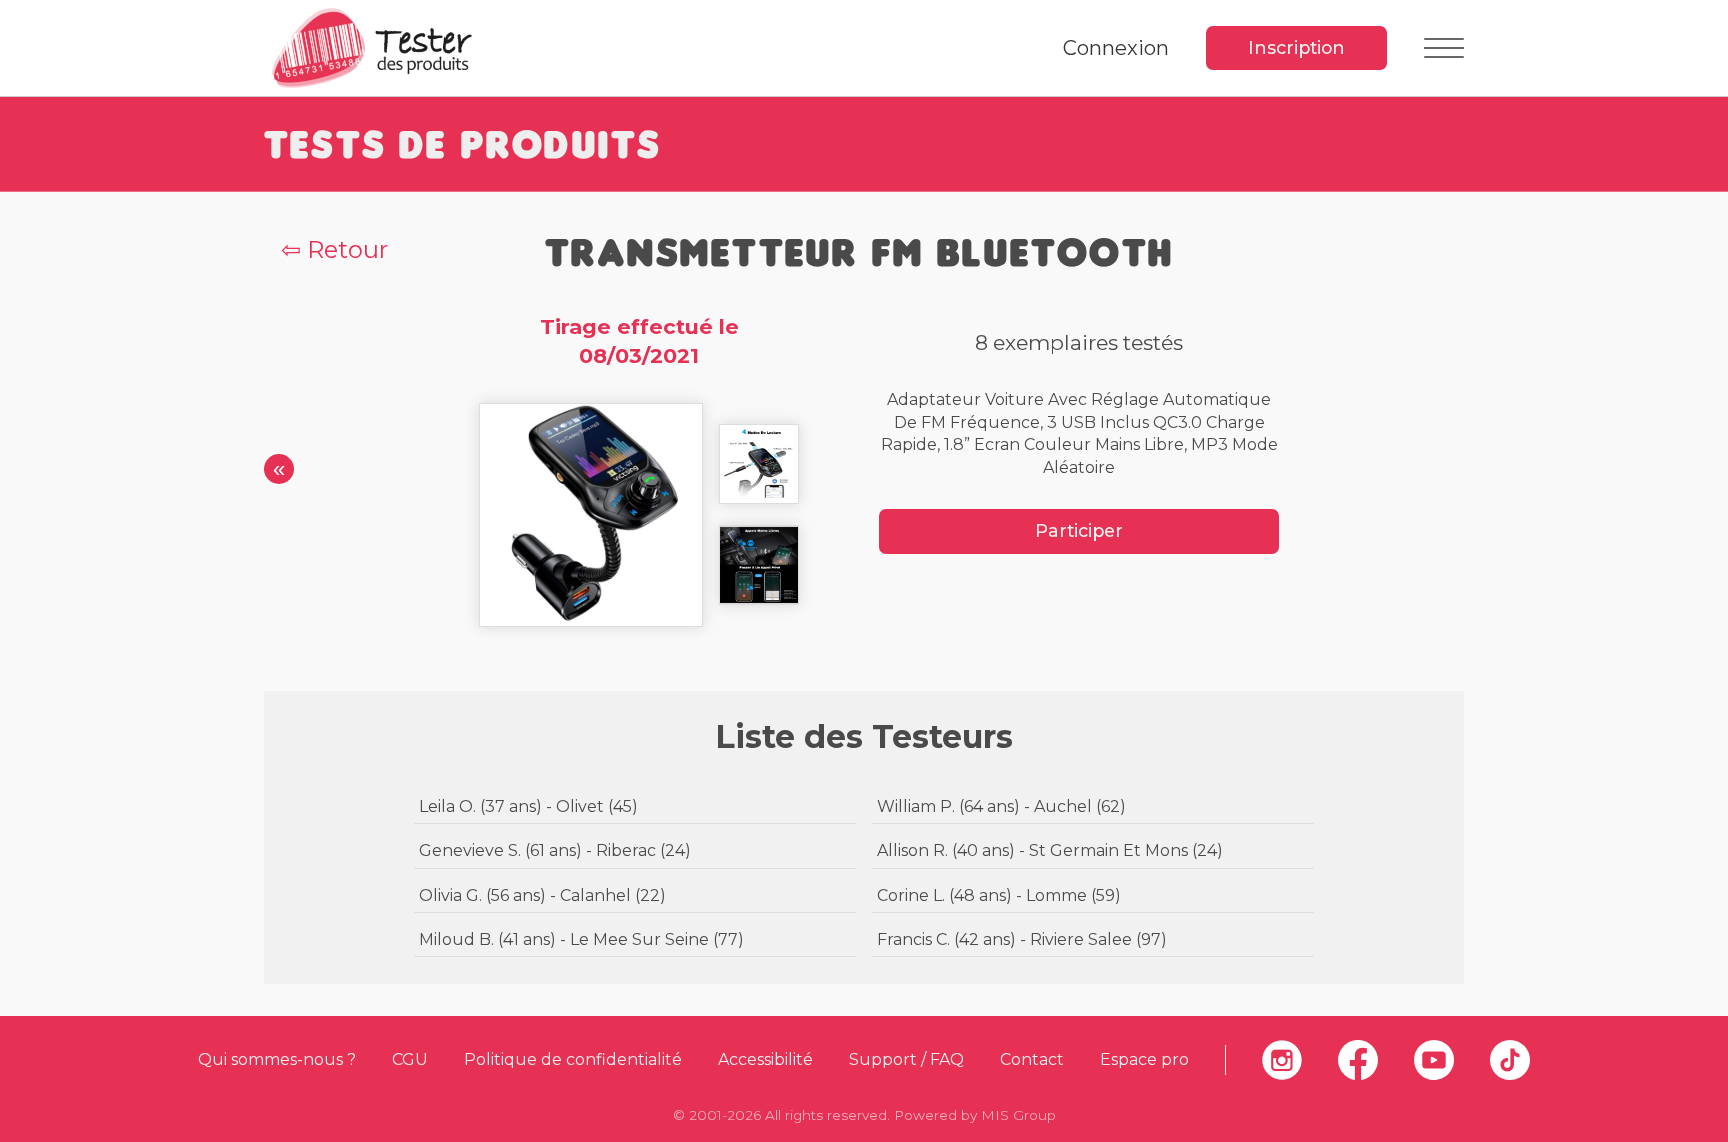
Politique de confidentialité (573, 1059)
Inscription (1296, 47)
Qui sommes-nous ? (277, 1059)
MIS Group (1018, 1115)
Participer (1079, 530)
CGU (410, 1059)
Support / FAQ (906, 1059)
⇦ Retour (334, 249)
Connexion (1116, 48)
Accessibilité (765, 1059)
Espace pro (1144, 1059)
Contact (1032, 1059)
